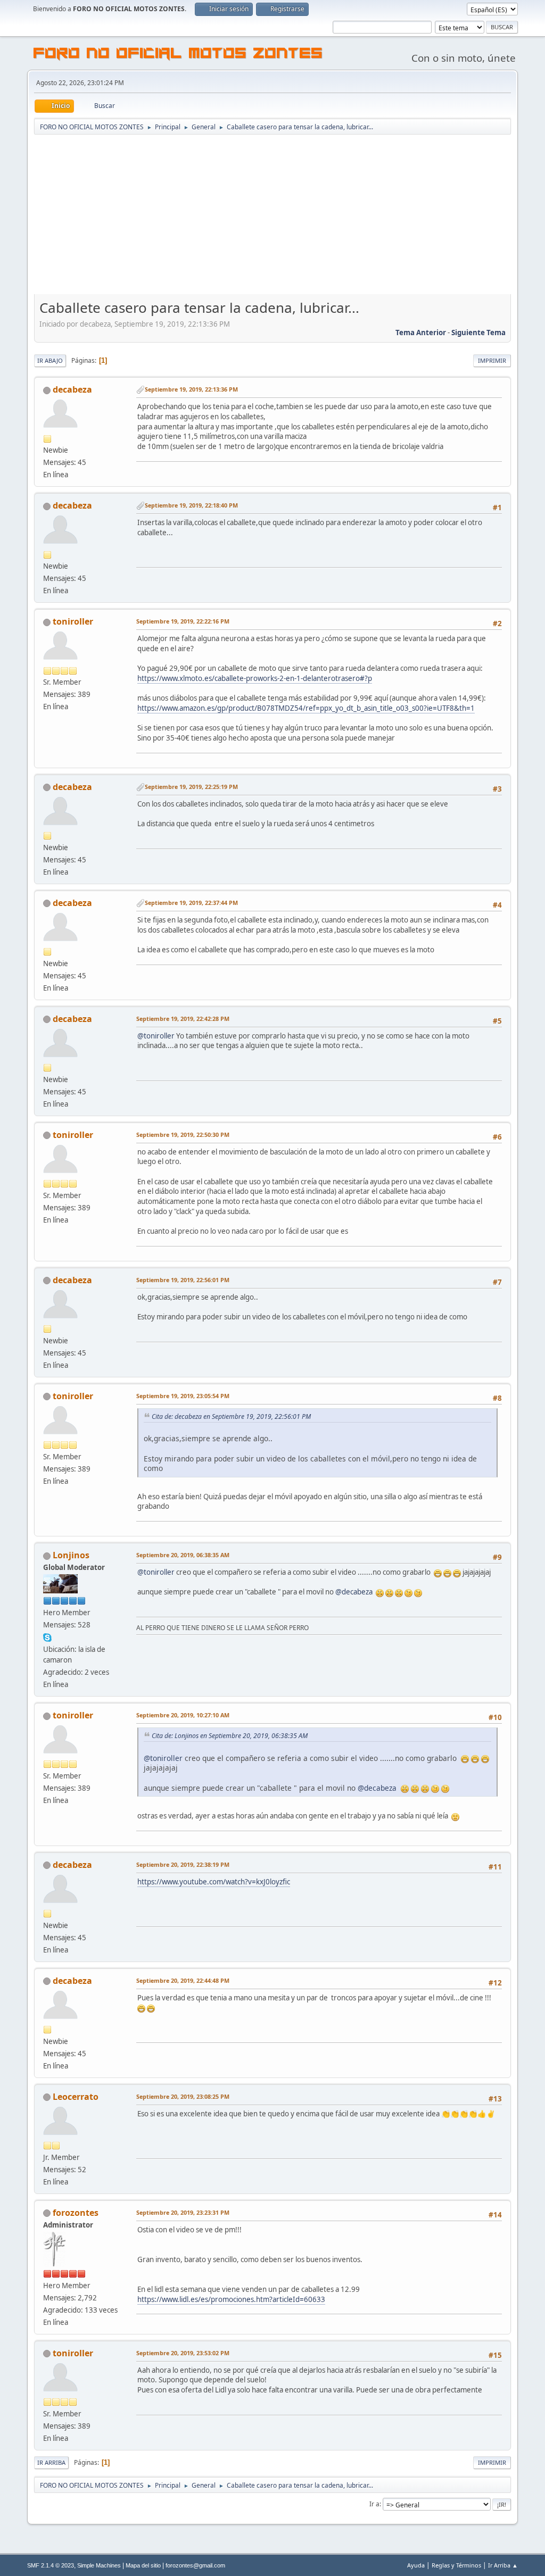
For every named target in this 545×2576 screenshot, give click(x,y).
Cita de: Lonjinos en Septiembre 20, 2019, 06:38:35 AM (230, 1736)
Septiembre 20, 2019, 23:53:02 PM (183, 2353)
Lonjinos (71, 1555)
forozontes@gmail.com (195, 2565)
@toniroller (156, 1036)
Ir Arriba (51, 2462)
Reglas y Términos (456, 2565)
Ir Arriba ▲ (503, 2565)
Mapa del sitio (143, 2565)
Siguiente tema (478, 333)
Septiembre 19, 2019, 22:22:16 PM (183, 621)
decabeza (72, 389)
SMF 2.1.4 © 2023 (51, 2565)
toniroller (73, 621)
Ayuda (416, 2565)
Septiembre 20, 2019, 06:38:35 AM (183, 1555)
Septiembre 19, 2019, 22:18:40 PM (191, 505)
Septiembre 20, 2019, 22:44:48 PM (183, 1980)
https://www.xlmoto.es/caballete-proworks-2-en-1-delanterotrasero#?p (255, 678)
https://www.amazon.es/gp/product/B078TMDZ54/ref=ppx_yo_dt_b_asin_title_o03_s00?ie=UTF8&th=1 (306, 708)
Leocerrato (76, 2097)
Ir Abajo (50, 360)
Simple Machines (99, 2565)
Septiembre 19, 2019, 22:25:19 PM (191, 787)
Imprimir (492, 360)
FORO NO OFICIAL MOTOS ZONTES (178, 55)
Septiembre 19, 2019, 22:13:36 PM (191, 389)
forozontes (76, 2213)
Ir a (374, 2504)
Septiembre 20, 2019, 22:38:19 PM (183, 1864)
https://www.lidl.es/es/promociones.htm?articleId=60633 (231, 2299)
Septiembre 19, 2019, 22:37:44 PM (191, 903)
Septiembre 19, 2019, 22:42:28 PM (183, 1019)
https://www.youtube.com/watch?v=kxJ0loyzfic (214, 1882)
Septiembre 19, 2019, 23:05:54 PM (183, 1396)
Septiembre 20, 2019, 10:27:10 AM (183, 1715)
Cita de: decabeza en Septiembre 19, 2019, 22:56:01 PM (231, 1416)
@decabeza (354, 1592)
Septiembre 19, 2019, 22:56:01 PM (183, 1280)
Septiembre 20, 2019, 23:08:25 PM (183, 2096)
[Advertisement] (272, 215)
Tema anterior (421, 333)
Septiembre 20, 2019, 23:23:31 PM (183, 2212)
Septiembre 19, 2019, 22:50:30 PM (183, 1135)
